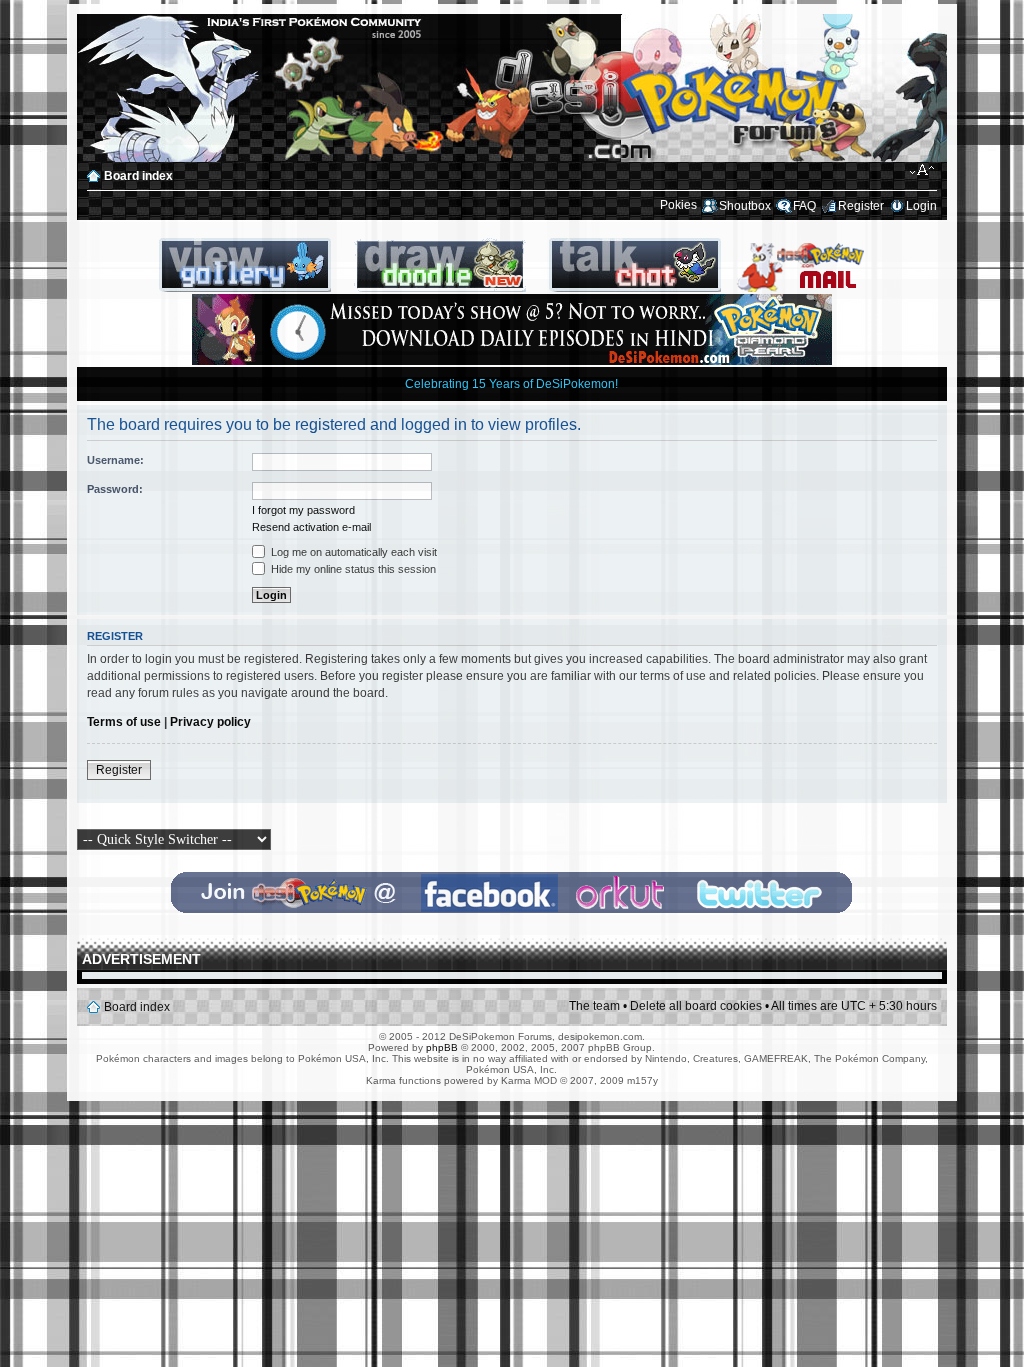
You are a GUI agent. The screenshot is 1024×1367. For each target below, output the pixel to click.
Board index (138, 176)
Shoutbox (745, 206)
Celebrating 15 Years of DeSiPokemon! (511, 384)
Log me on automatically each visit (352, 552)
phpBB (442, 1047)
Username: (115, 460)
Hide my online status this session (352, 569)
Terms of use (124, 722)
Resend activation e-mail (311, 527)
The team (594, 1006)
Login (921, 206)
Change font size (922, 171)
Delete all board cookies (696, 1006)
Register (861, 206)
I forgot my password (303, 510)
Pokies (678, 205)
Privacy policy (210, 722)
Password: (115, 489)
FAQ (804, 206)
